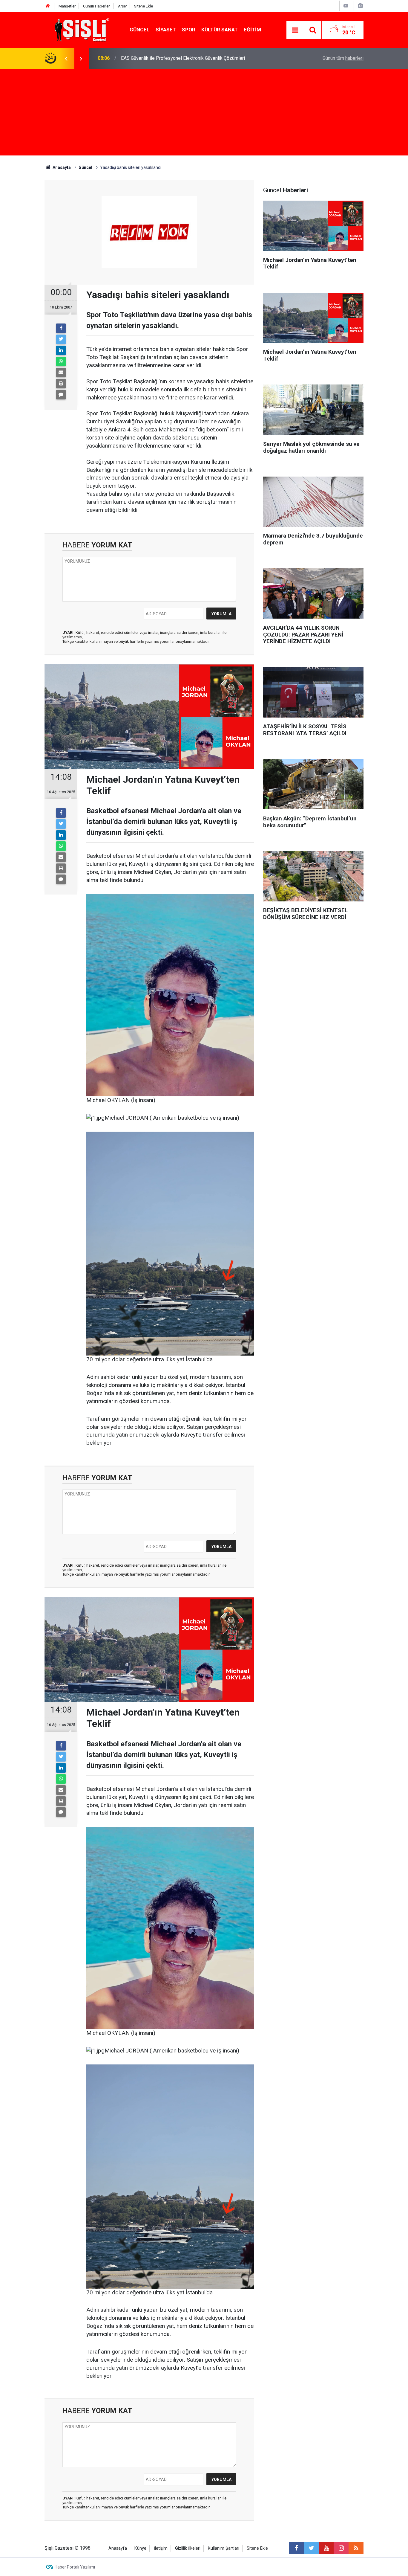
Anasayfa (118, 2548)
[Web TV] (346, 6)
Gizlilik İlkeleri (188, 2548)
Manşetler (67, 6)
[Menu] (295, 30)
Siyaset (166, 30)
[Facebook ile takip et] (296, 2548)
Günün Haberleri (97, 6)
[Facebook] (61, 328)
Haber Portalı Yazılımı (75, 2567)
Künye (140, 2548)
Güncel (140, 30)
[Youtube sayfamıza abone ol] (326, 2548)
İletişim (161, 2548)
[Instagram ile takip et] (341, 2548)
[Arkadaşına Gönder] (61, 373)
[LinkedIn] (61, 350)
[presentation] (66, 58)
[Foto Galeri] (360, 6)
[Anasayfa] (48, 6)
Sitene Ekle (144, 6)
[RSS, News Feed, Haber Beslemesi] (356, 2548)
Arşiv (122, 6)
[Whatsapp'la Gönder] (61, 361)
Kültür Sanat (220, 30)
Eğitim (252, 30)
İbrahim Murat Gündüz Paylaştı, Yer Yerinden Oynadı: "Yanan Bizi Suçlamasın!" (201, 58)
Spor (189, 30)
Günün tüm (343, 58)
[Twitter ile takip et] (311, 2548)
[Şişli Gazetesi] (80, 29)
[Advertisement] (204, 114)
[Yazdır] (61, 384)
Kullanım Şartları (224, 2548)
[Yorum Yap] (61, 395)
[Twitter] (61, 339)
